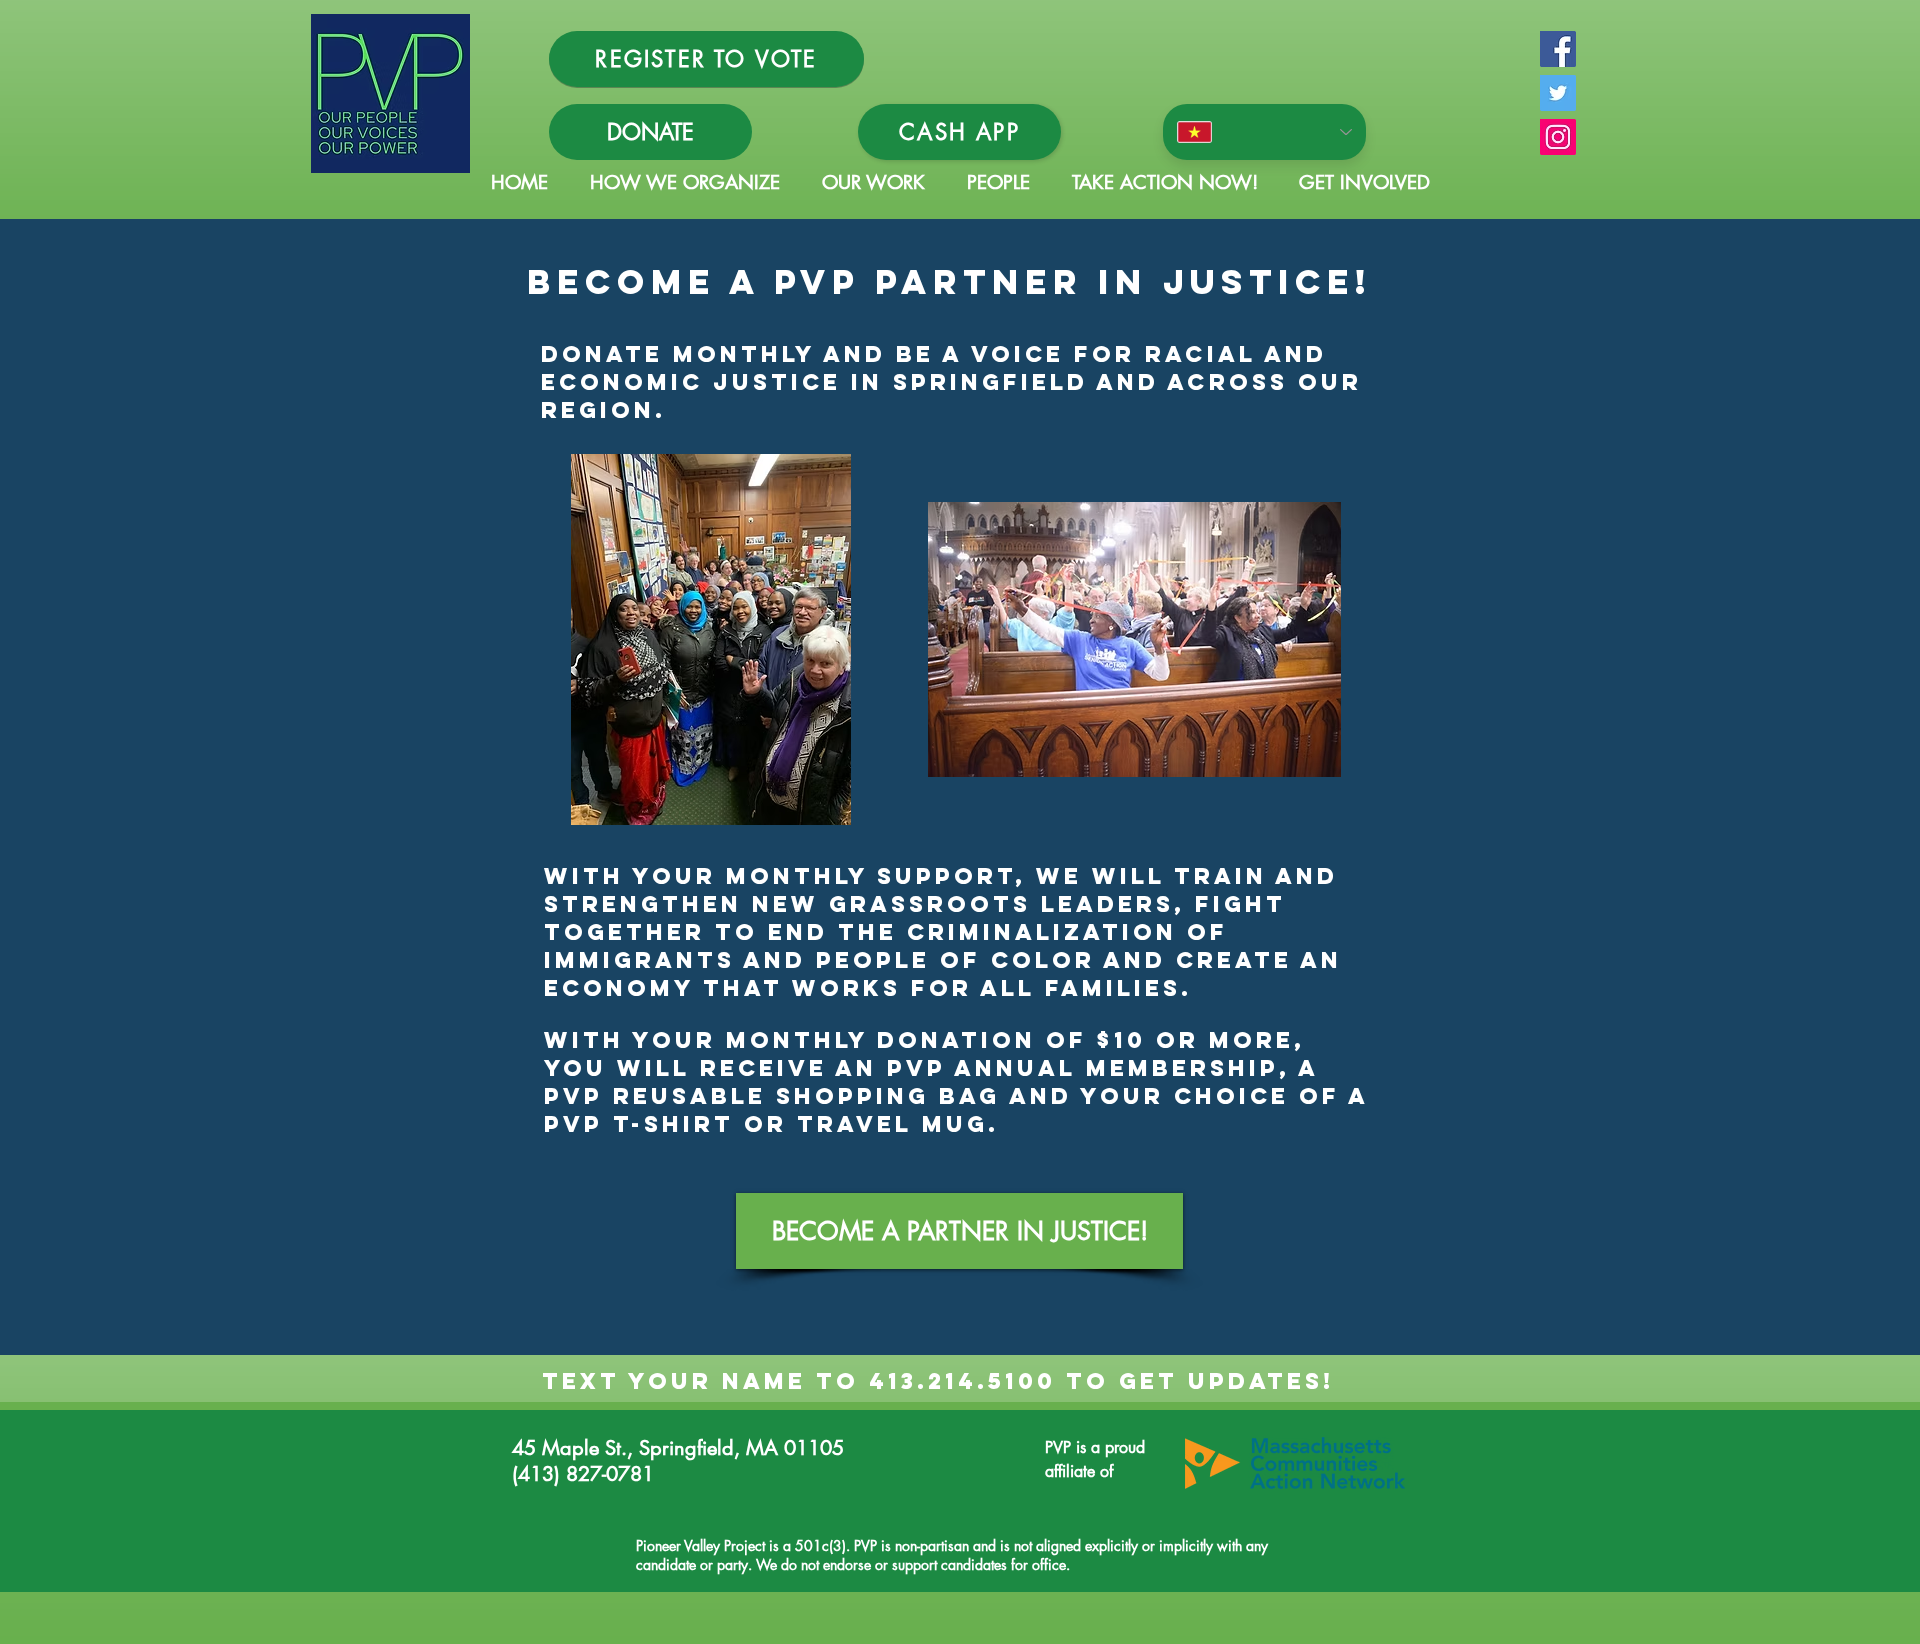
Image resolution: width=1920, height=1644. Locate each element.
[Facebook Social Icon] (1558, 49)
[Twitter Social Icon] (1558, 93)
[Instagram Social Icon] (1558, 137)
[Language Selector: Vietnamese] (1264, 132)
